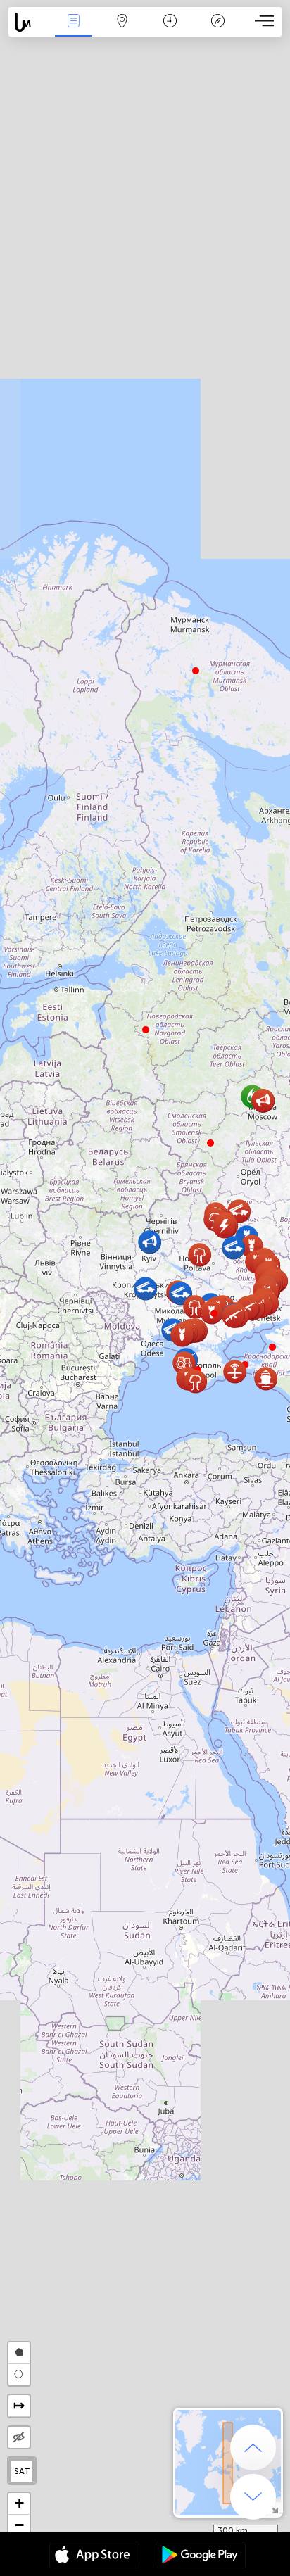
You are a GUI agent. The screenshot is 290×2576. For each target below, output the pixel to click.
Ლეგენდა (218, 31)
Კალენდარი (170, 31)
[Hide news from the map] (19, 2437)
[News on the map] (29, 22)
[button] (214, 1313)
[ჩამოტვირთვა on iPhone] (94, 2556)
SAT (22, 2471)
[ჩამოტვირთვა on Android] (201, 2556)
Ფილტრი (122, 31)
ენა (74, 31)
